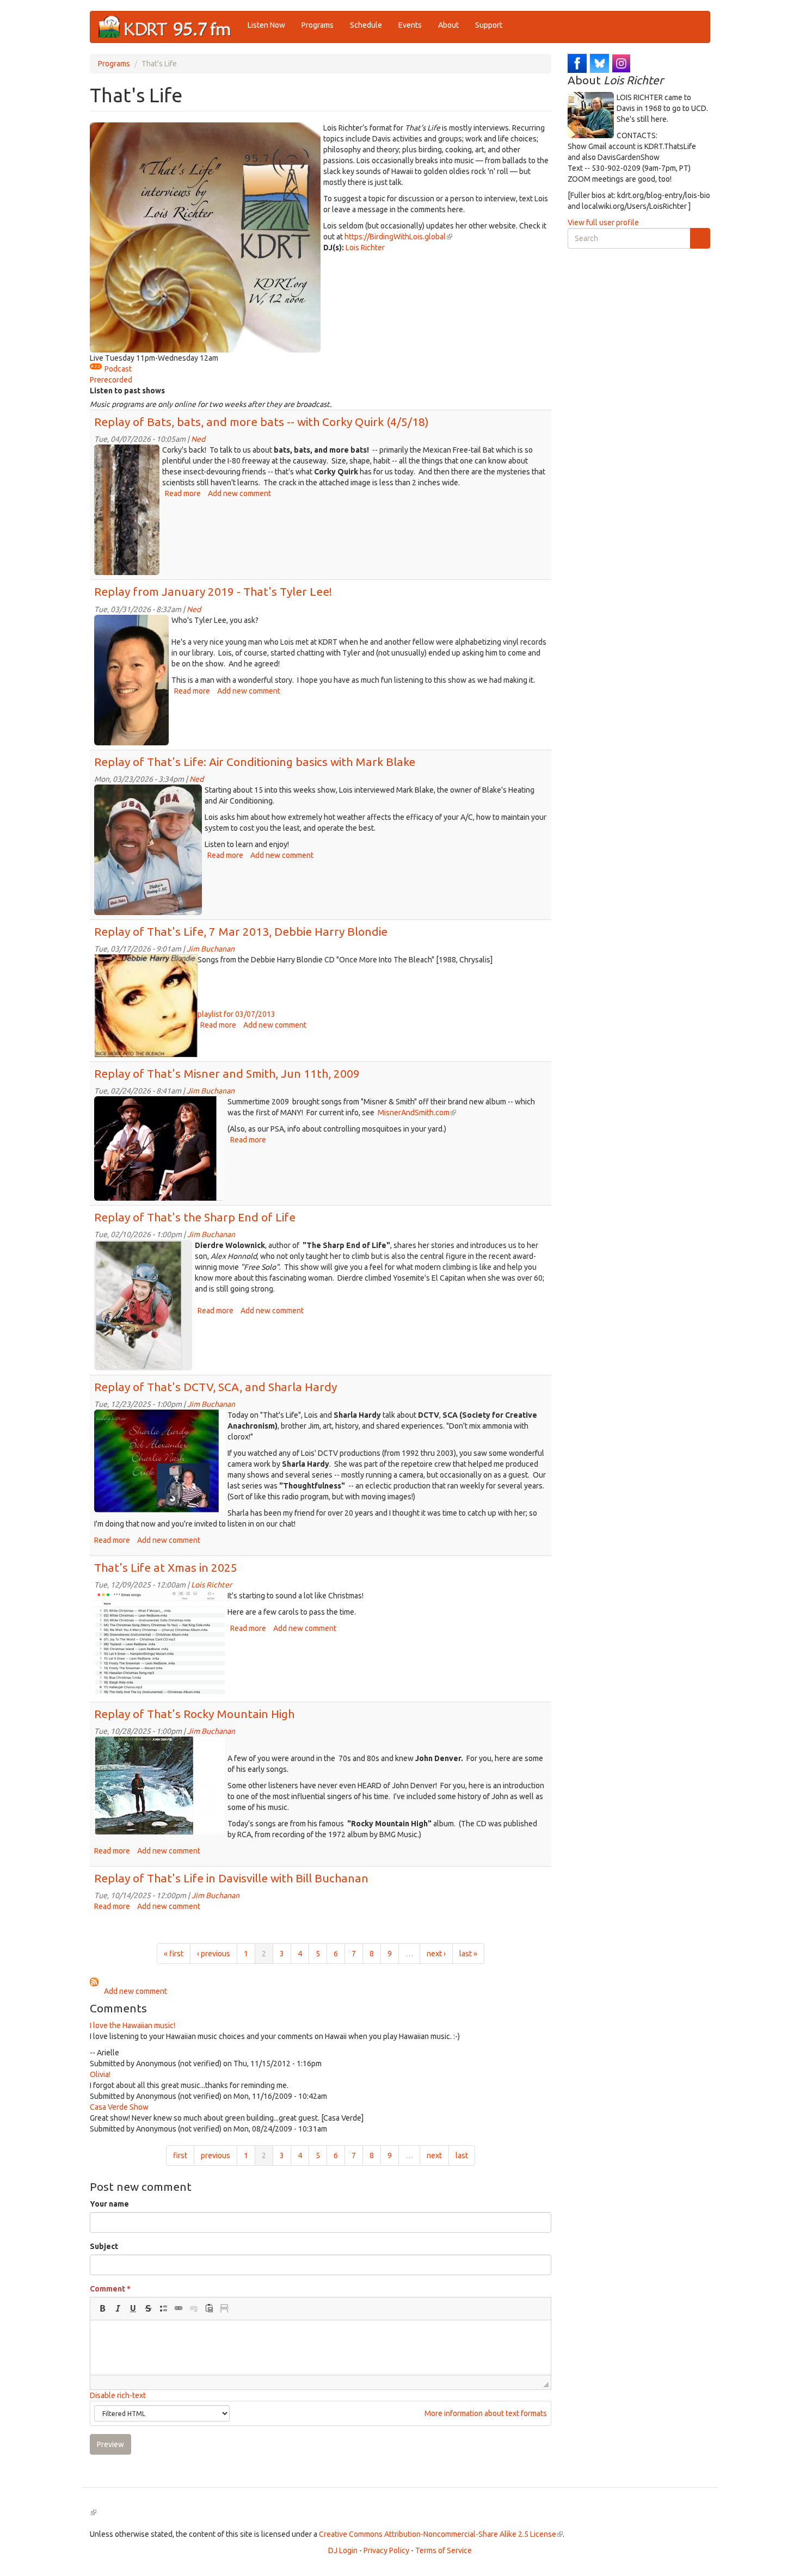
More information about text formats (485, 2413)
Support (489, 25)
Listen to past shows (127, 391)
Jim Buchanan (211, 949)
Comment (110, 2289)
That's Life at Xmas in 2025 (166, 1567)
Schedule (366, 25)
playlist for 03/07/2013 (236, 1014)
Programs (318, 25)
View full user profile (603, 223)
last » (468, 1954)
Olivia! (100, 2074)
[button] (102, 2308)
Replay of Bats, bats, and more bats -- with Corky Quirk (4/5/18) (261, 422)
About (448, 25)
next (434, 2155)
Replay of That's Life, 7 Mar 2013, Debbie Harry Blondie (241, 931)
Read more (183, 493)
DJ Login (343, 2550)
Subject (104, 2246)
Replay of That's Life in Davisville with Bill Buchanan (231, 1878)
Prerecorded (111, 380)
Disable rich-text (118, 2395)
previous (216, 2155)
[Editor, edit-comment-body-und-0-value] (321, 2348)
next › (436, 1954)
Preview (110, 2444)
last (462, 2155)
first (180, 2155)
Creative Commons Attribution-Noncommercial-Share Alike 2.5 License (441, 2534)
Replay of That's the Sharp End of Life (195, 1217)
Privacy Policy (386, 2550)
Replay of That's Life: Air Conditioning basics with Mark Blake (255, 762)
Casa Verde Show (119, 2107)
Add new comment (239, 493)
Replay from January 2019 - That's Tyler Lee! (213, 591)
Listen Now (266, 25)
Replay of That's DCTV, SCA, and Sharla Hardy (216, 1387)
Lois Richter (365, 248)
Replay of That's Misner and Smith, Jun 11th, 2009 (227, 1073)
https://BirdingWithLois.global (398, 237)
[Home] (169, 27)
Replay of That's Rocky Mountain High (194, 1714)
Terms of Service (444, 2550)
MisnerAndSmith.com (417, 1113)
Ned (198, 439)
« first (174, 1954)
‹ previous (214, 1954)
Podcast (118, 369)
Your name (109, 2204)
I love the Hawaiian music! (133, 2025)
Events (410, 25)
